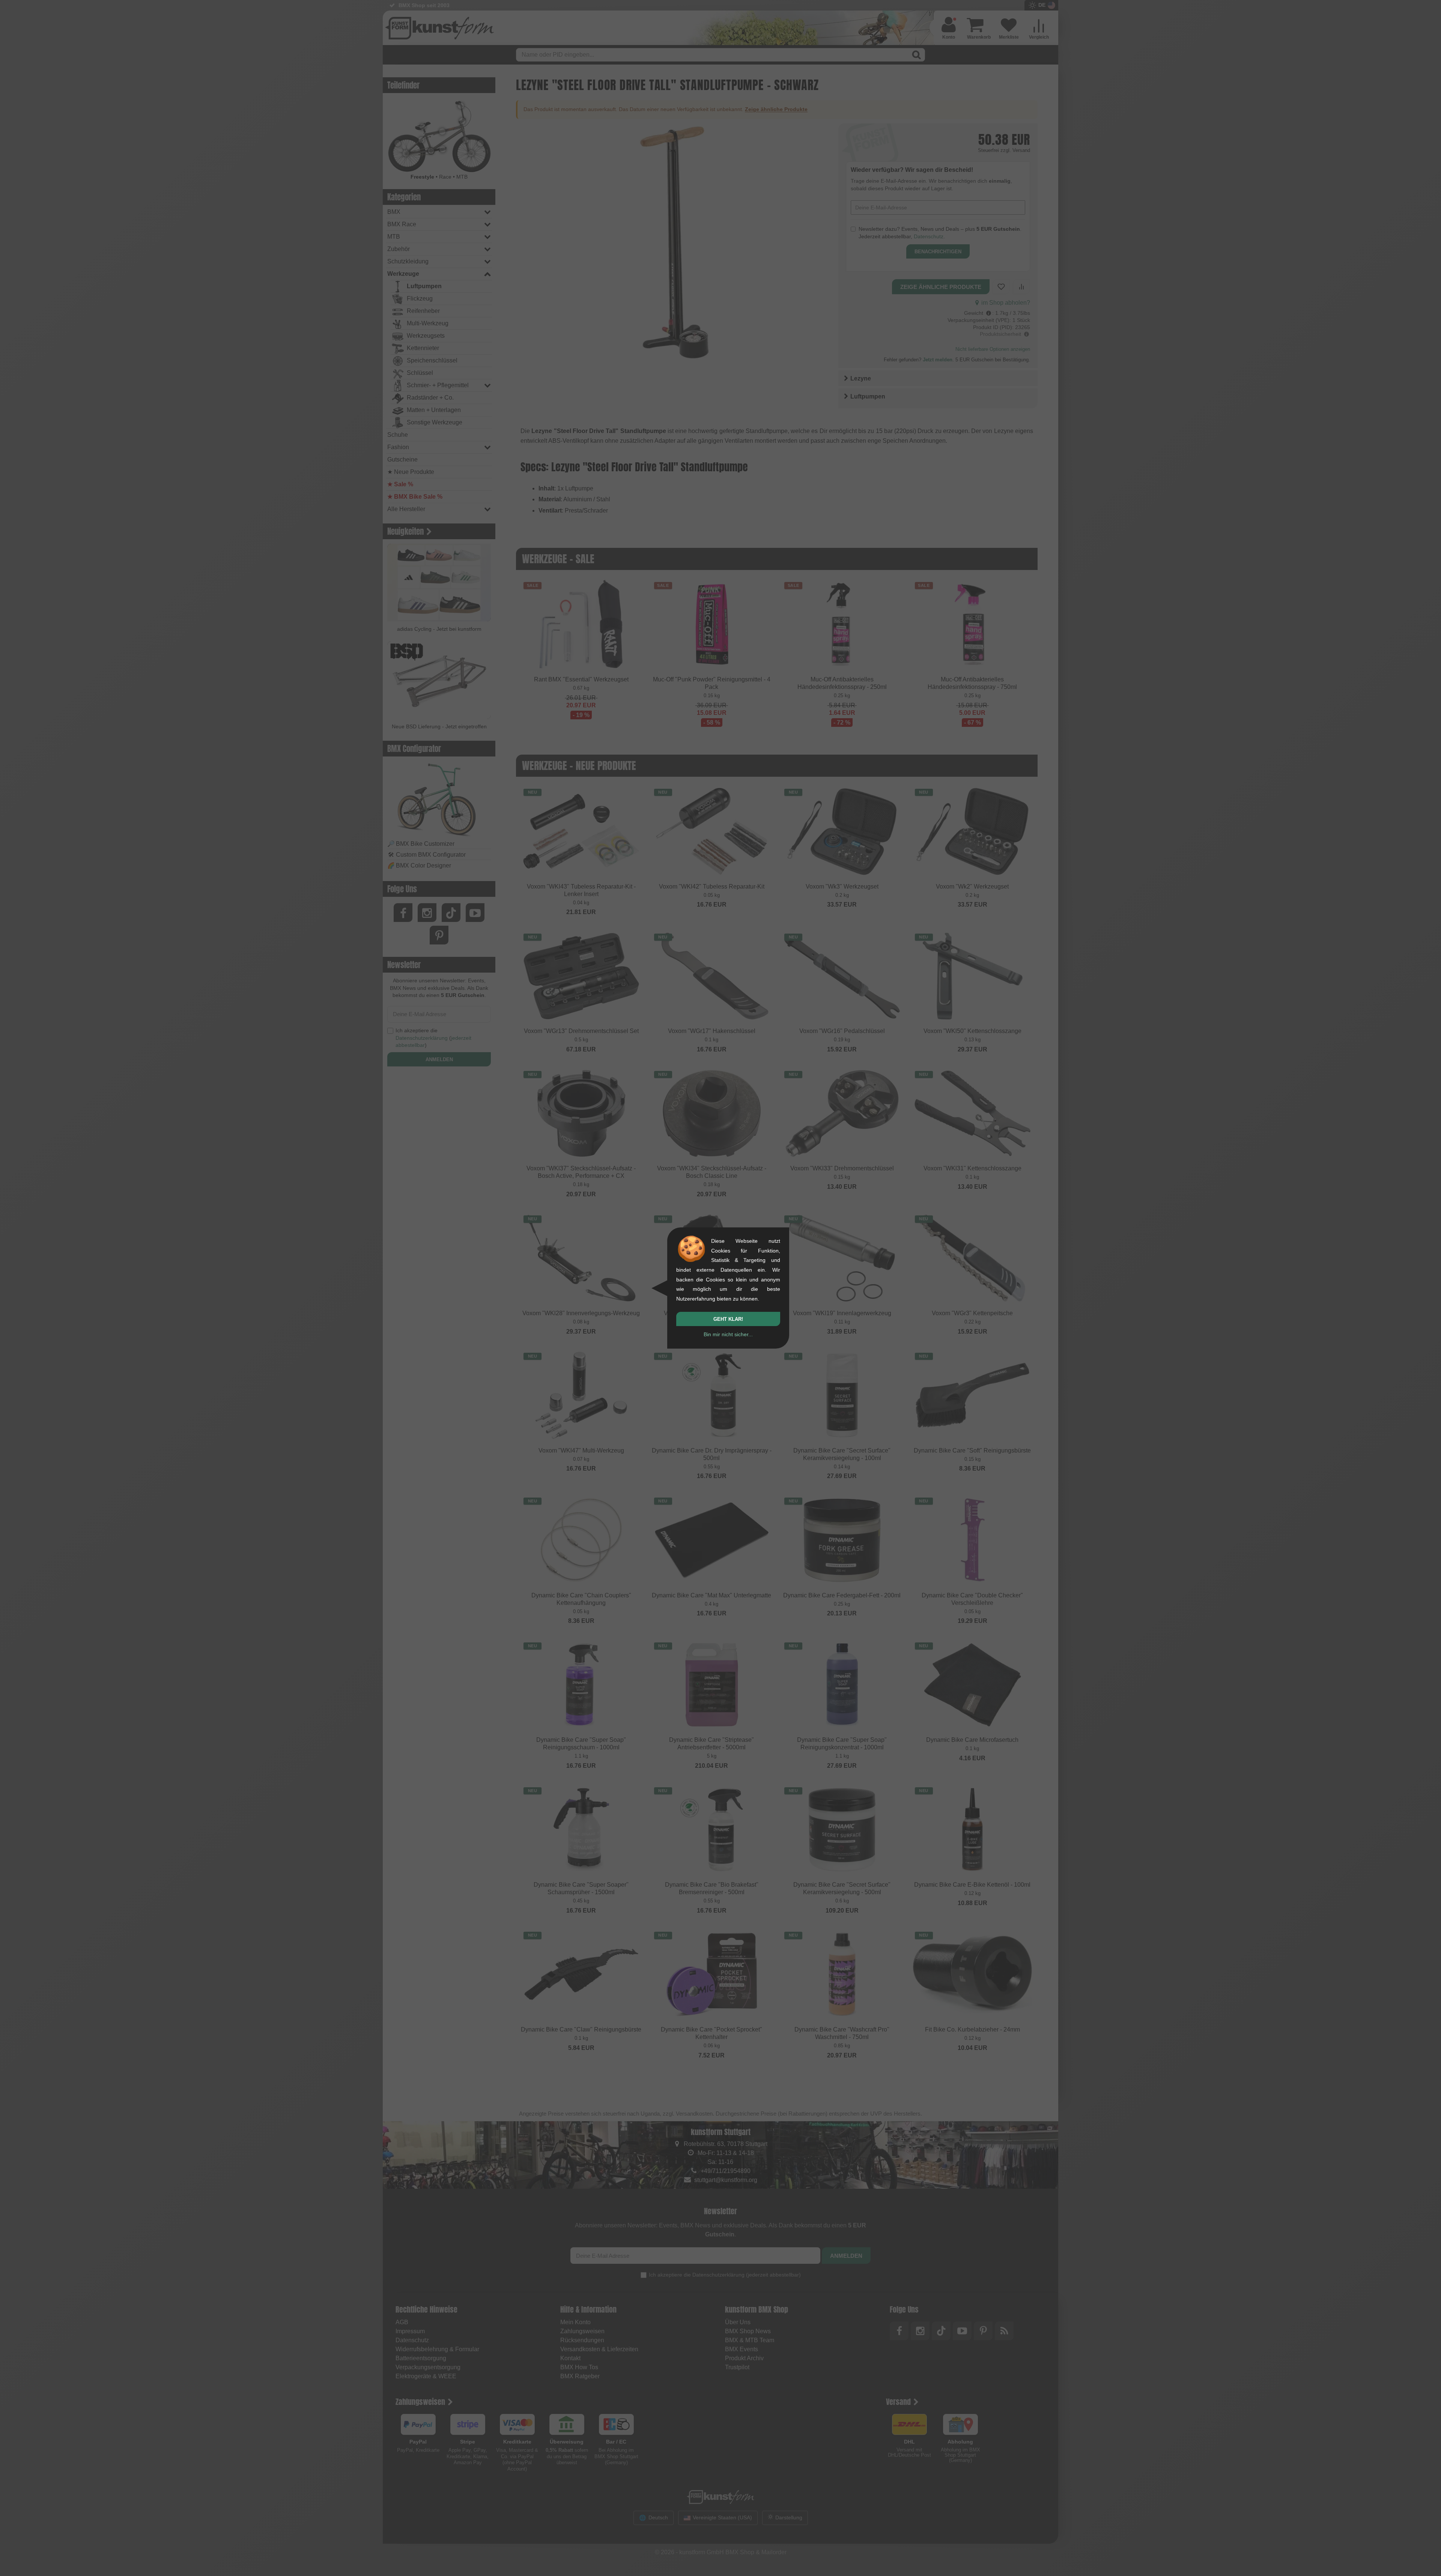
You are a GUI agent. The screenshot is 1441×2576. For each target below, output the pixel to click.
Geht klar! (728, 1319)
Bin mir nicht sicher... (728, 1334)
